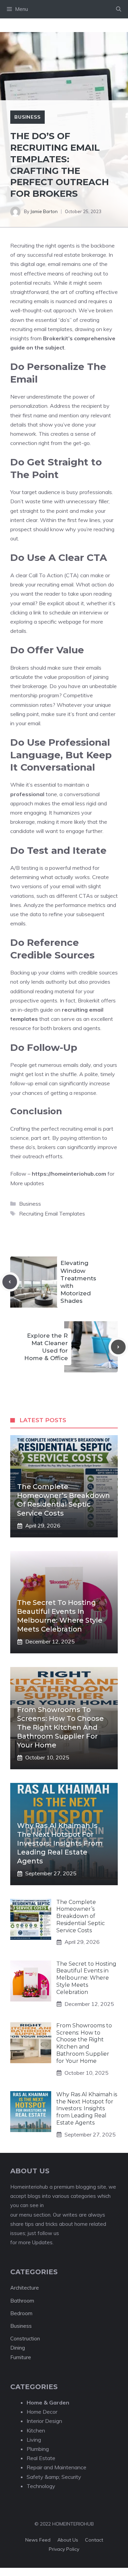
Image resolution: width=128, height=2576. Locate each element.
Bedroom (21, 2313)
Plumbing (38, 2449)
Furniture (21, 2357)
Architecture (25, 2288)
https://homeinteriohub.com (69, 1174)
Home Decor (42, 2412)
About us (68, 2540)
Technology (41, 2486)
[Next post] (118, 1347)
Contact (94, 2540)
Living (34, 2440)
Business (27, 117)
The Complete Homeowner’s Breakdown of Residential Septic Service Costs (81, 1916)
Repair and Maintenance (56, 2467)
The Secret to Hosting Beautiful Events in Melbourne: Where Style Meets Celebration (86, 1978)
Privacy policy (64, 2549)
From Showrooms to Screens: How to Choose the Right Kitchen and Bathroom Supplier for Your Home (60, 1727)
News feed (38, 2540)
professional (27, 794)
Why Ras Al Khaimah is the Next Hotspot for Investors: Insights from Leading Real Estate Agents (60, 1843)
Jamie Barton (44, 211)
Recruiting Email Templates (52, 1213)
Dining (18, 2348)
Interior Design (44, 2421)
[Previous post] (10, 1282)
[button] (119, 9)
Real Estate (41, 2458)
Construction (25, 2339)
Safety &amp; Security (54, 2477)
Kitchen (36, 2430)
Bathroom (22, 2301)
